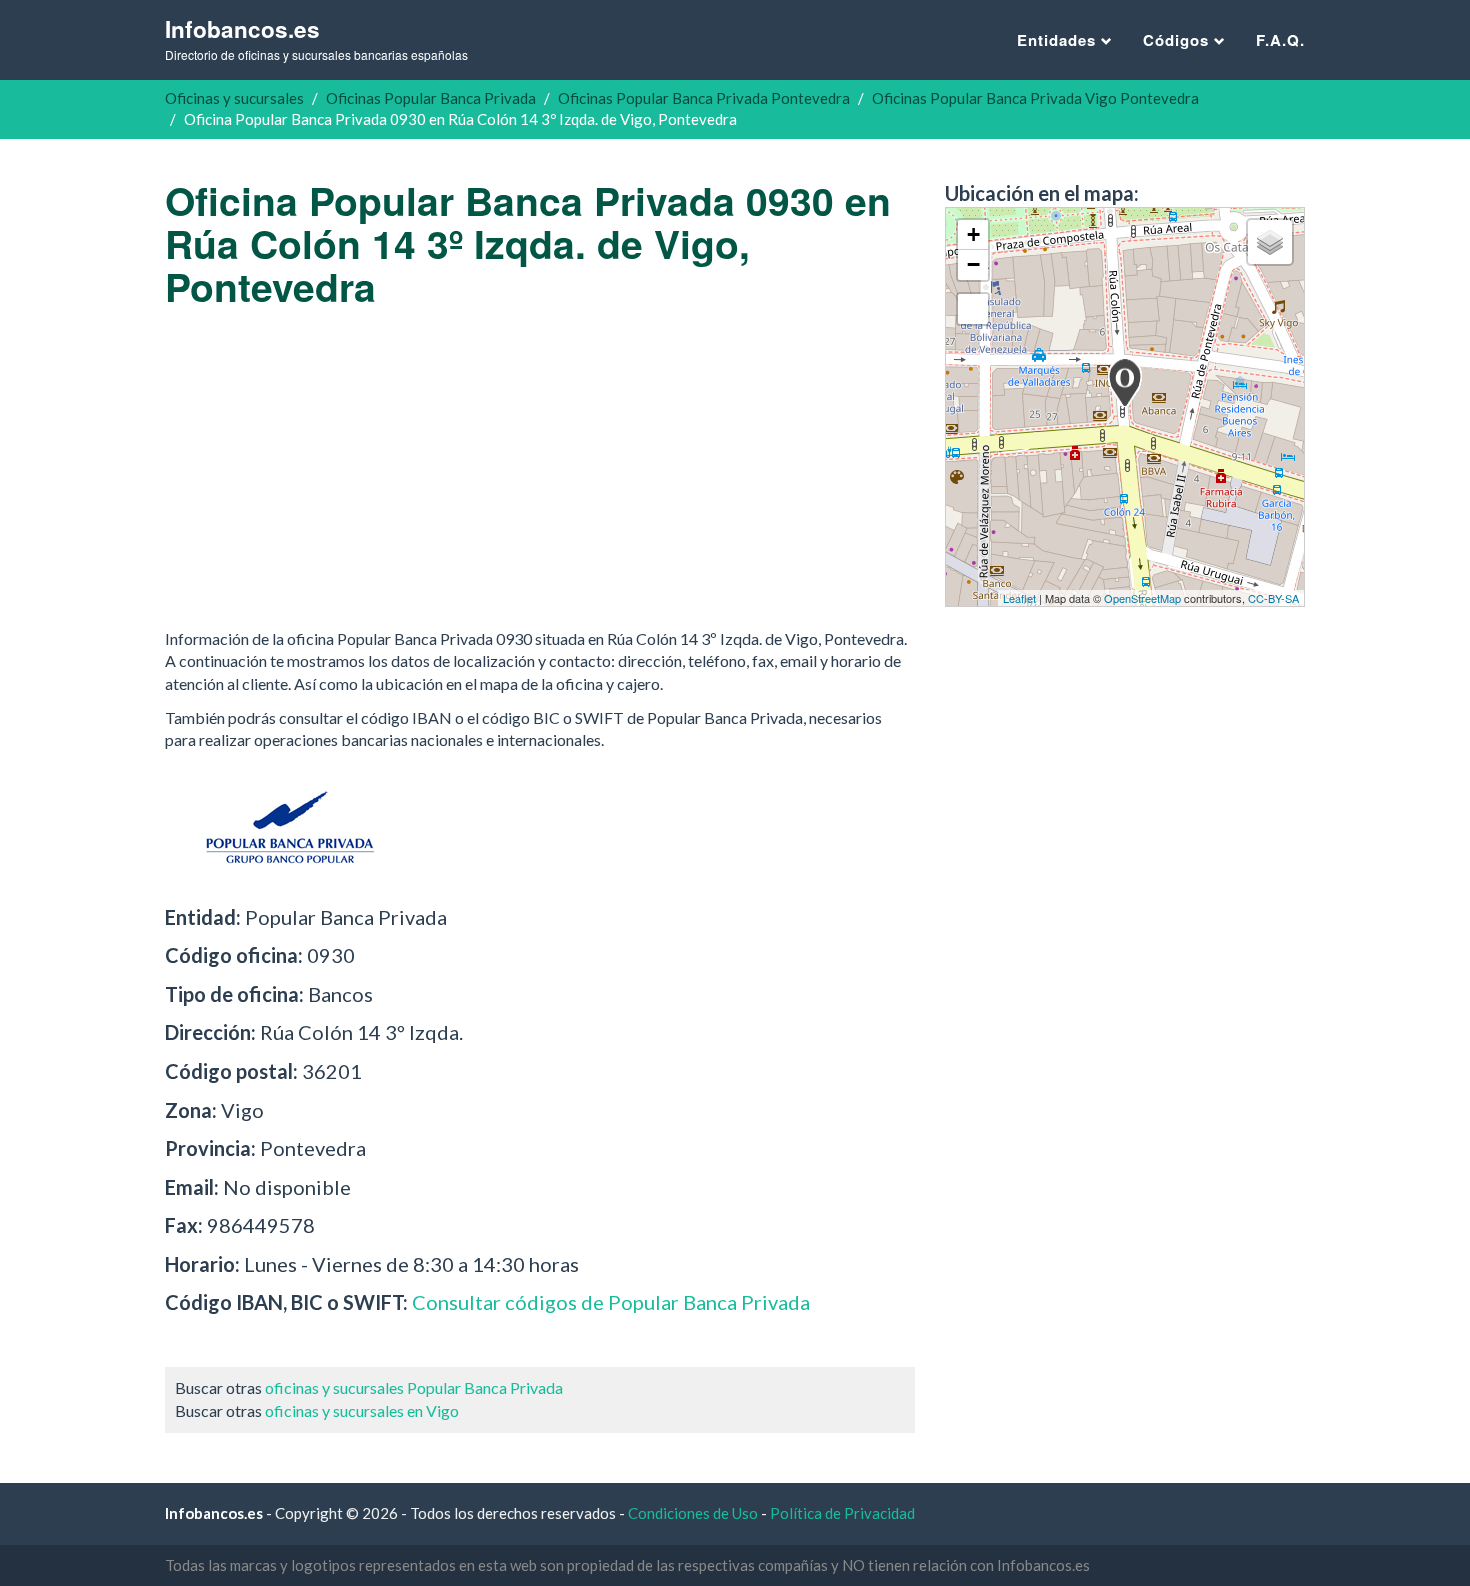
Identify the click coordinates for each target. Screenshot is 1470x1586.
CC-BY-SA (1273, 598)
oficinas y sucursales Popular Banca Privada (414, 1387)
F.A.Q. (1280, 40)
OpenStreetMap (1142, 598)
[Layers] (1270, 242)
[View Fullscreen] (973, 309)
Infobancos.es (316, 38)
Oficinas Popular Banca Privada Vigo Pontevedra (1035, 98)
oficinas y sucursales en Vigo (362, 1410)
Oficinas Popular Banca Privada (431, 98)
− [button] (973, 264)
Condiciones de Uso (693, 1513)
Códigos (1178, 40)
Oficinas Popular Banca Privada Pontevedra (704, 98)
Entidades (1059, 40)
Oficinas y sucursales (234, 98)
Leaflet (1019, 598)
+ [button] (973, 234)
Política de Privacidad (842, 1513)
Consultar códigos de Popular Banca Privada (611, 1302)
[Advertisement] (540, 468)
